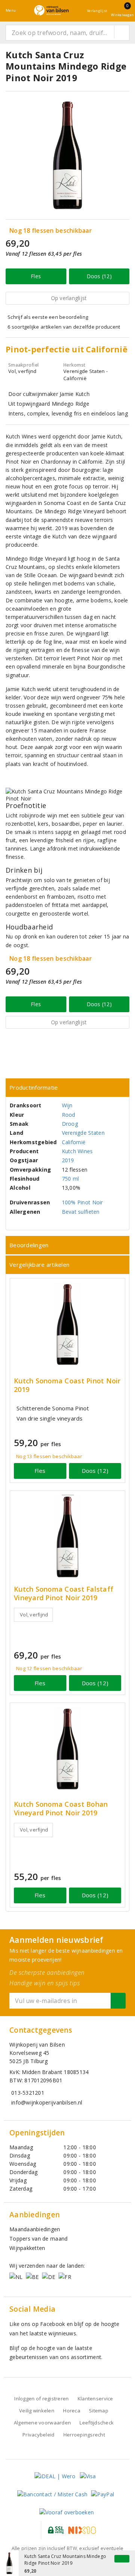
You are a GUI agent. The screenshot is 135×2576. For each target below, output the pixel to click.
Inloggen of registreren (41, 2399)
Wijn (67, 1105)
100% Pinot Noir (82, 1202)
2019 (68, 1160)
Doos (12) (99, 276)
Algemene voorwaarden (42, 2423)
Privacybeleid (38, 2435)
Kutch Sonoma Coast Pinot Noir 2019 (67, 1385)
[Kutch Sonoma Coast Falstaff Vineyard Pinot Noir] (67, 1537)
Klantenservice (95, 2399)
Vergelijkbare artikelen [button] (39, 1264)
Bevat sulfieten (81, 1212)
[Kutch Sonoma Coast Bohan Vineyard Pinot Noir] (67, 1749)
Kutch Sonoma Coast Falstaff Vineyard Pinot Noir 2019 (64, 1594)
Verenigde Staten (83, 1133)
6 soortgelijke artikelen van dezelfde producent (64, 327)
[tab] (67, 1088)
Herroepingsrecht (84, 2435)
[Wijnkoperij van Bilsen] (51, 10)
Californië (74, 1142)
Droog (70, 1124)
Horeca (72, 2411)
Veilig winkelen (37, 2411)
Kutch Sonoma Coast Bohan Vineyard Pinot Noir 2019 (61, 1809)
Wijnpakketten (27, 2248)
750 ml (70, 1179)
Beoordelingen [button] (29, 1245)
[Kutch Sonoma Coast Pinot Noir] (67, 1324)
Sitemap (99, 2411)
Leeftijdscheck (97, 2423)
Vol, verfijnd (34, 1615)
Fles (36, 276)
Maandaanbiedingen (35, 2229)
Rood (69, 1115)
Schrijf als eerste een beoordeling (48, 317)
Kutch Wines (77, 1151)
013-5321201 (28, 2093)
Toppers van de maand (38, 2239)
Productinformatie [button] (34, 1087)
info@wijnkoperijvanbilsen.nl (47, 2102)
